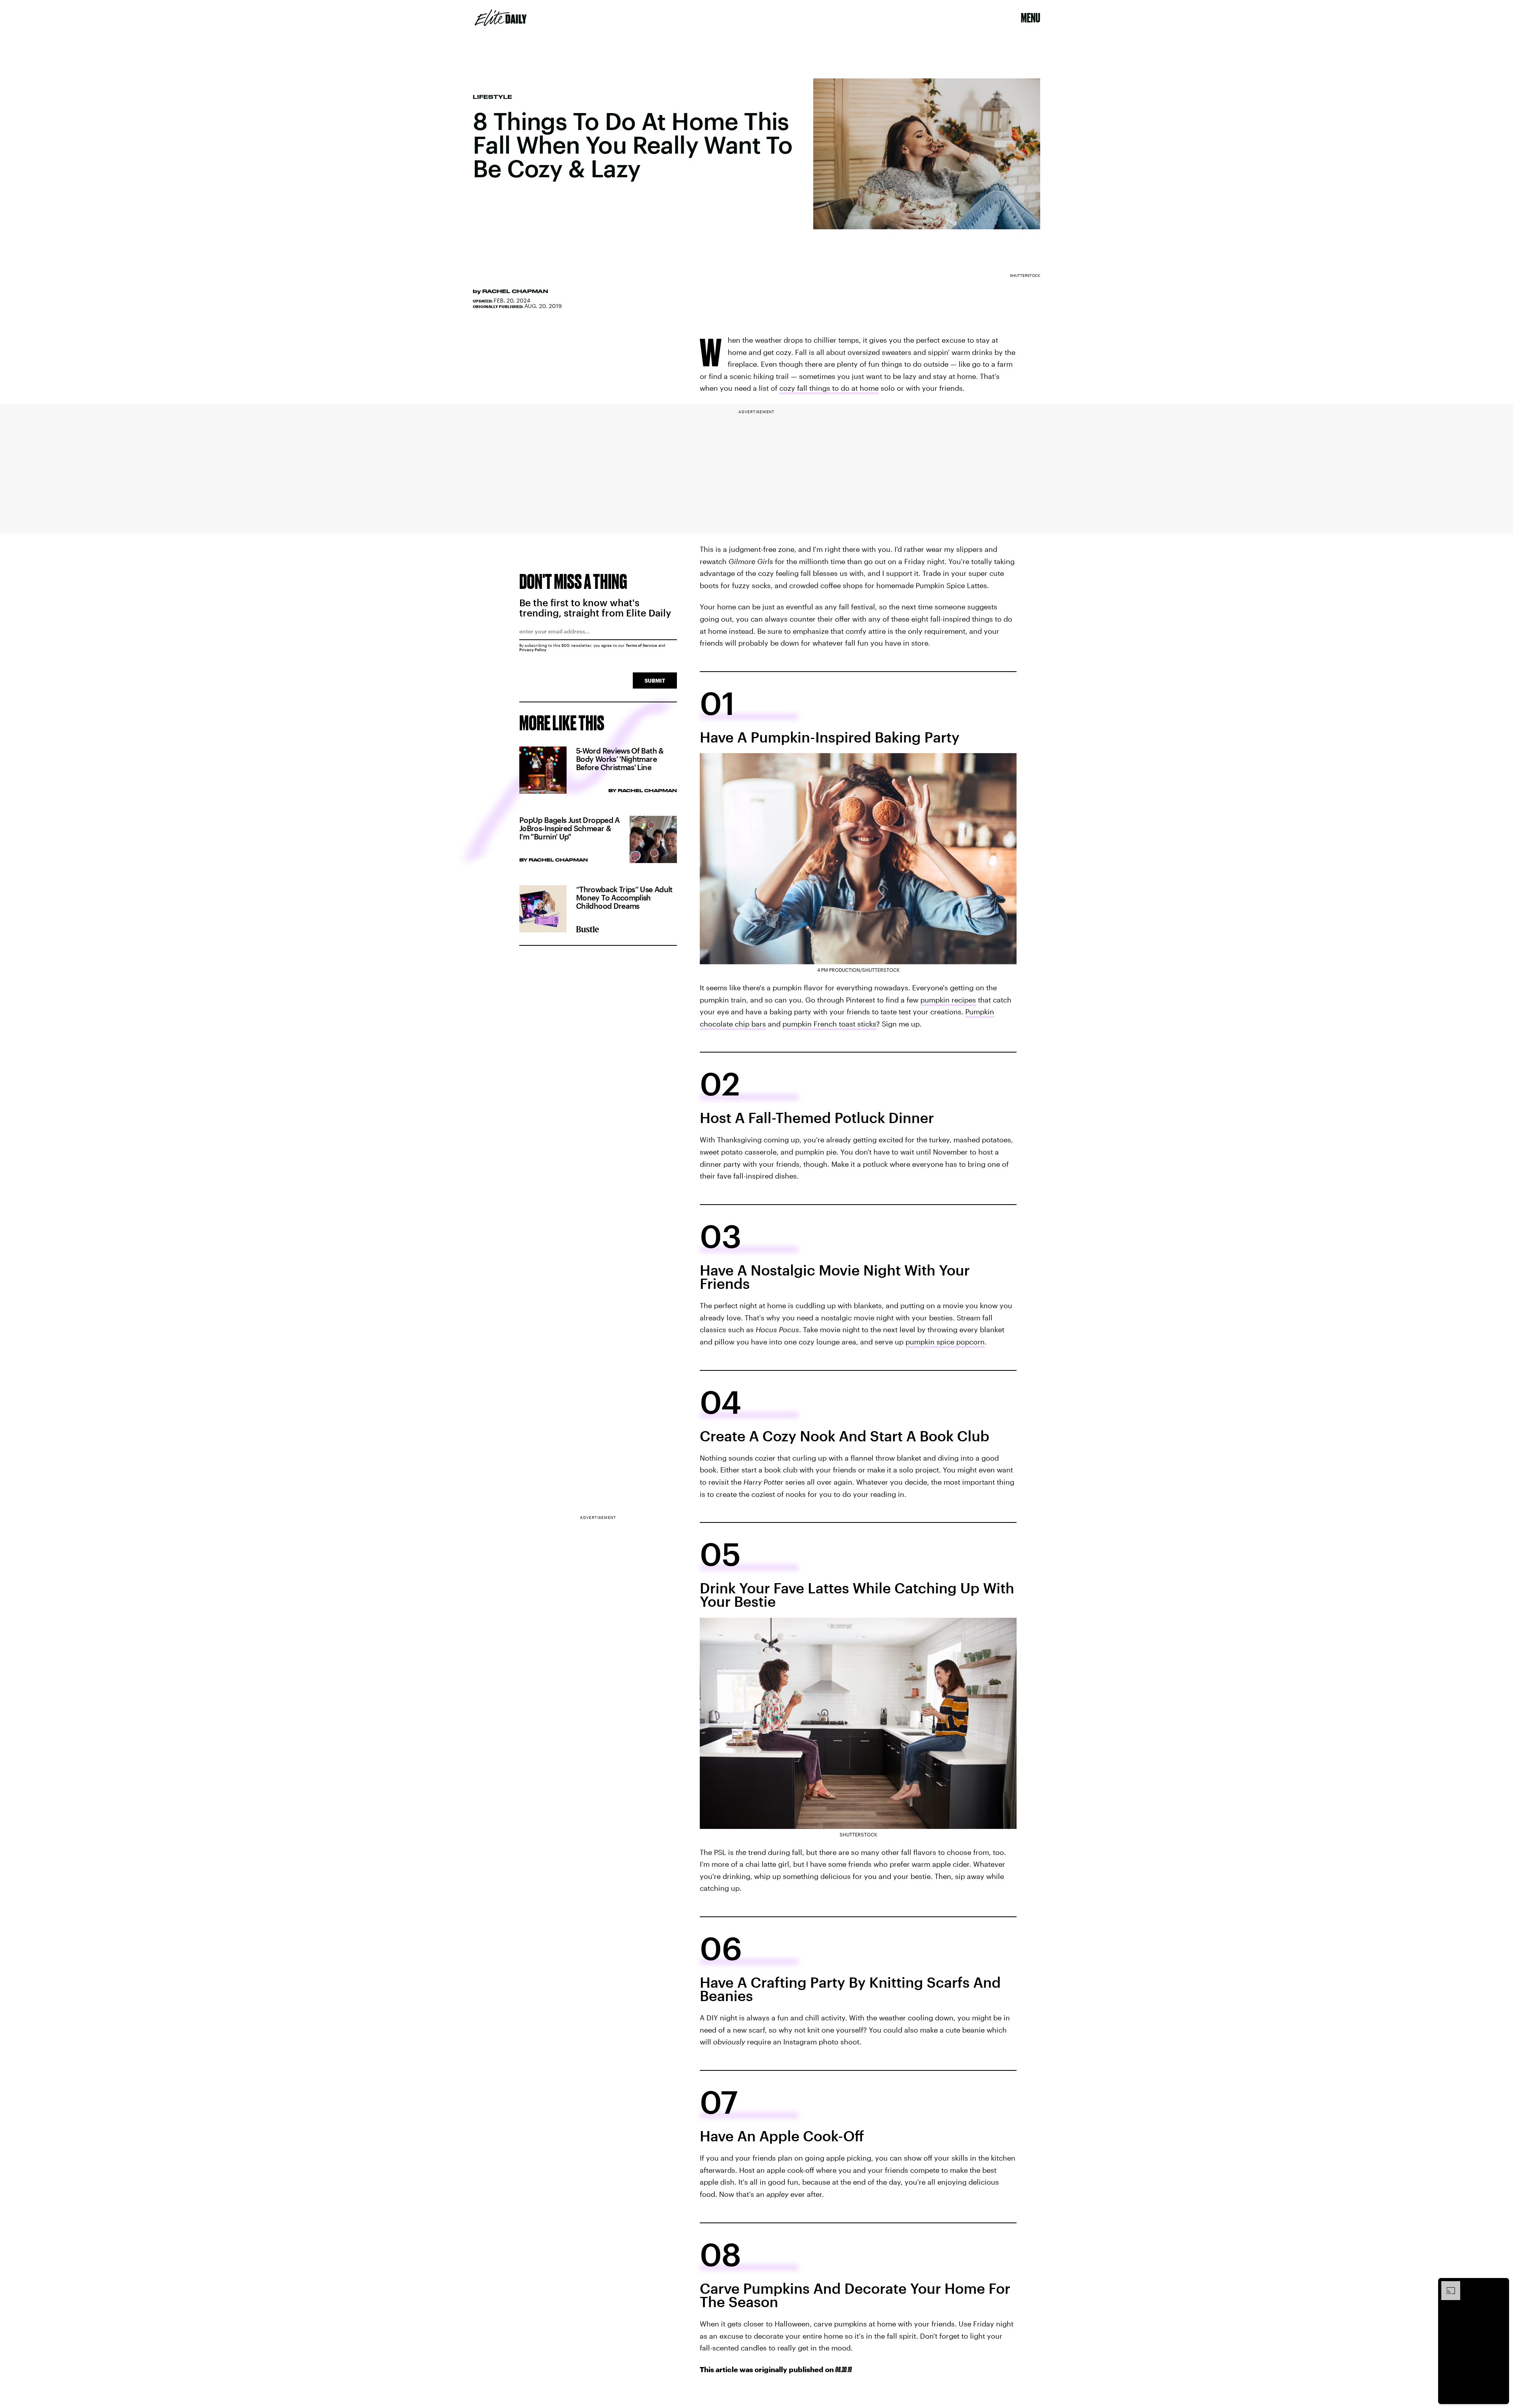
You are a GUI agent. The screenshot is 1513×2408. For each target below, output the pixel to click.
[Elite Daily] (501, 18)
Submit (655, 680)
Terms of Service (641, 645)
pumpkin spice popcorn (945, 1342)
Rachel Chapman (515, 291)
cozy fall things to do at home (829, 388)
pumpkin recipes (948, 1000)
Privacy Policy (533, 650)
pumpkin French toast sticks (829, 1024)
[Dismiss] (1500, 2285)
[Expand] (1447, 2285)
